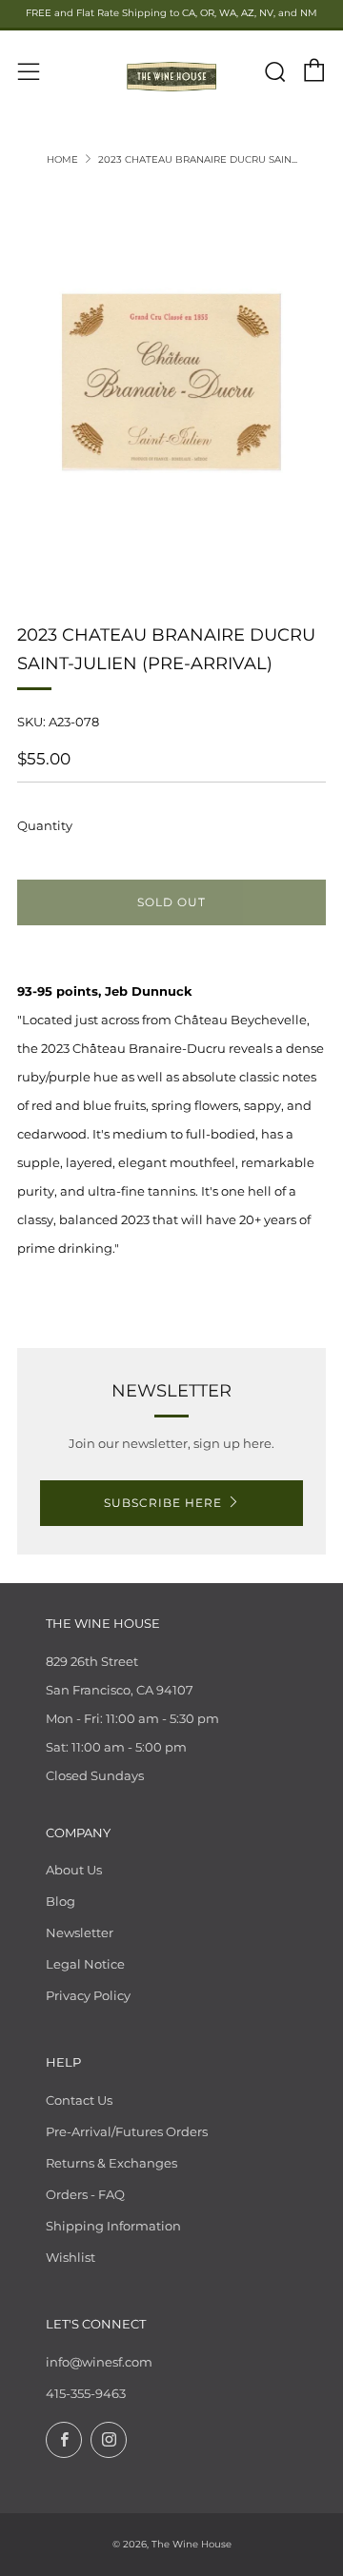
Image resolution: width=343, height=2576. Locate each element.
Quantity (45, 825)
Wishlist (71, 2257)
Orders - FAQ (85, 2194)
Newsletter (80, 1932)
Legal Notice (85, 1964)
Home (62, 159)
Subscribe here (163, 1503)
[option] (171, 382)
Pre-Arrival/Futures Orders (127, 2131)
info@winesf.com (99, 2362)
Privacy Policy (88, 1995)
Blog (61, 1901)
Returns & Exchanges (111, 2163)
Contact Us (79, 2100)
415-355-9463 (86, 2393)
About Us (74, 1870)
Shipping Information (113, 2226)
